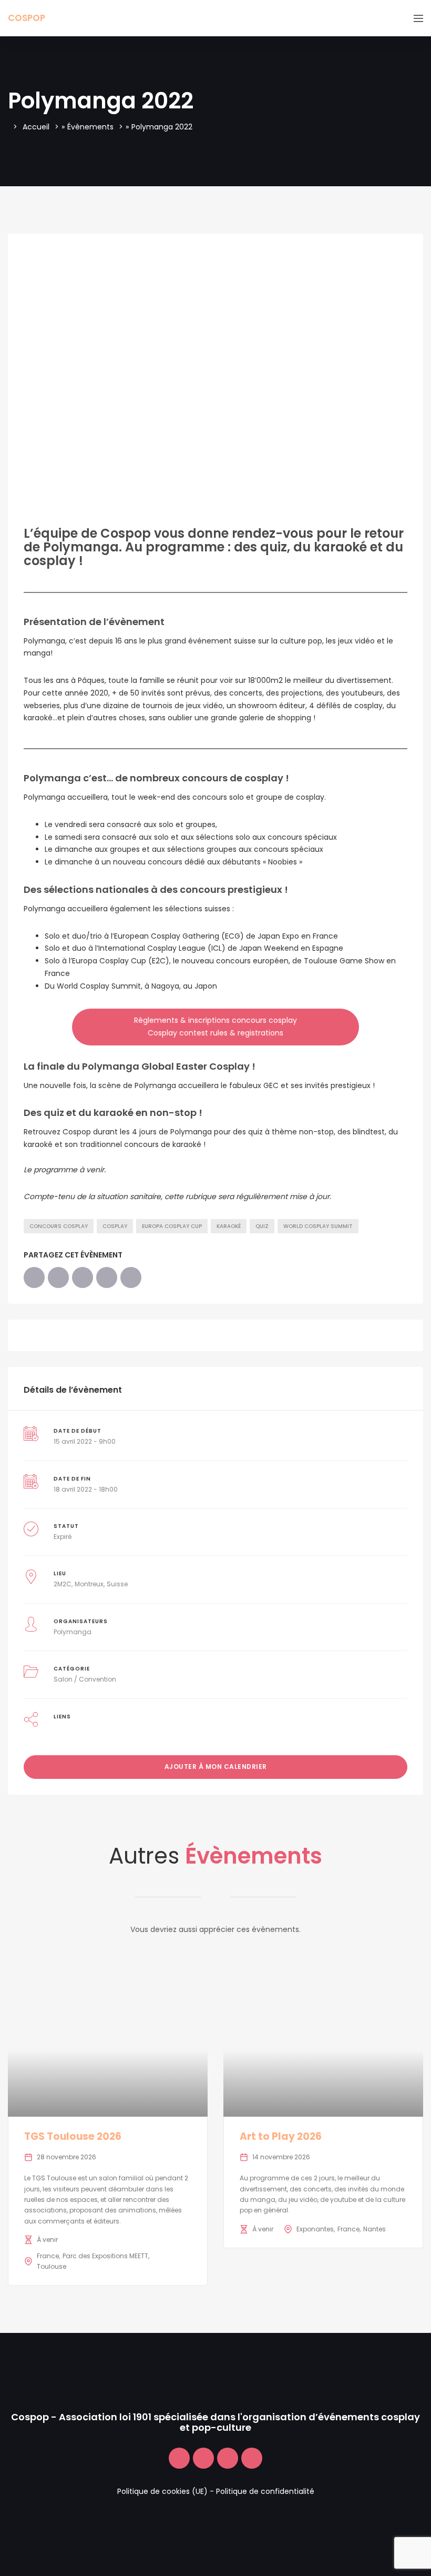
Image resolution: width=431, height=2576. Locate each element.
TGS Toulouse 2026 (73, 2136)
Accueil (36, 127)
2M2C (63, 1584)
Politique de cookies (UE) (162, 2491)
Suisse (117, 1584)
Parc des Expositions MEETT (105, 2256)
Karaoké (229, 1226)
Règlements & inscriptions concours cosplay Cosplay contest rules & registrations (215, 1027)
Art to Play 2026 (281, 2136)
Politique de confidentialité (265, 2491)
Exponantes (315, 2229)
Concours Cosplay (59, 1226)
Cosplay (115, 1226)
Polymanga (73, 1632)
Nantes (374, 2229)
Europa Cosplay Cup (172, 1226)
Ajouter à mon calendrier (216, 1767)
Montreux (89, 1584)
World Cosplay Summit (318, 1226)
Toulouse (52, 2266)
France (48, 2256)
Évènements (90, 127)
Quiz (262, 1226)
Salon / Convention (85, 1679)
